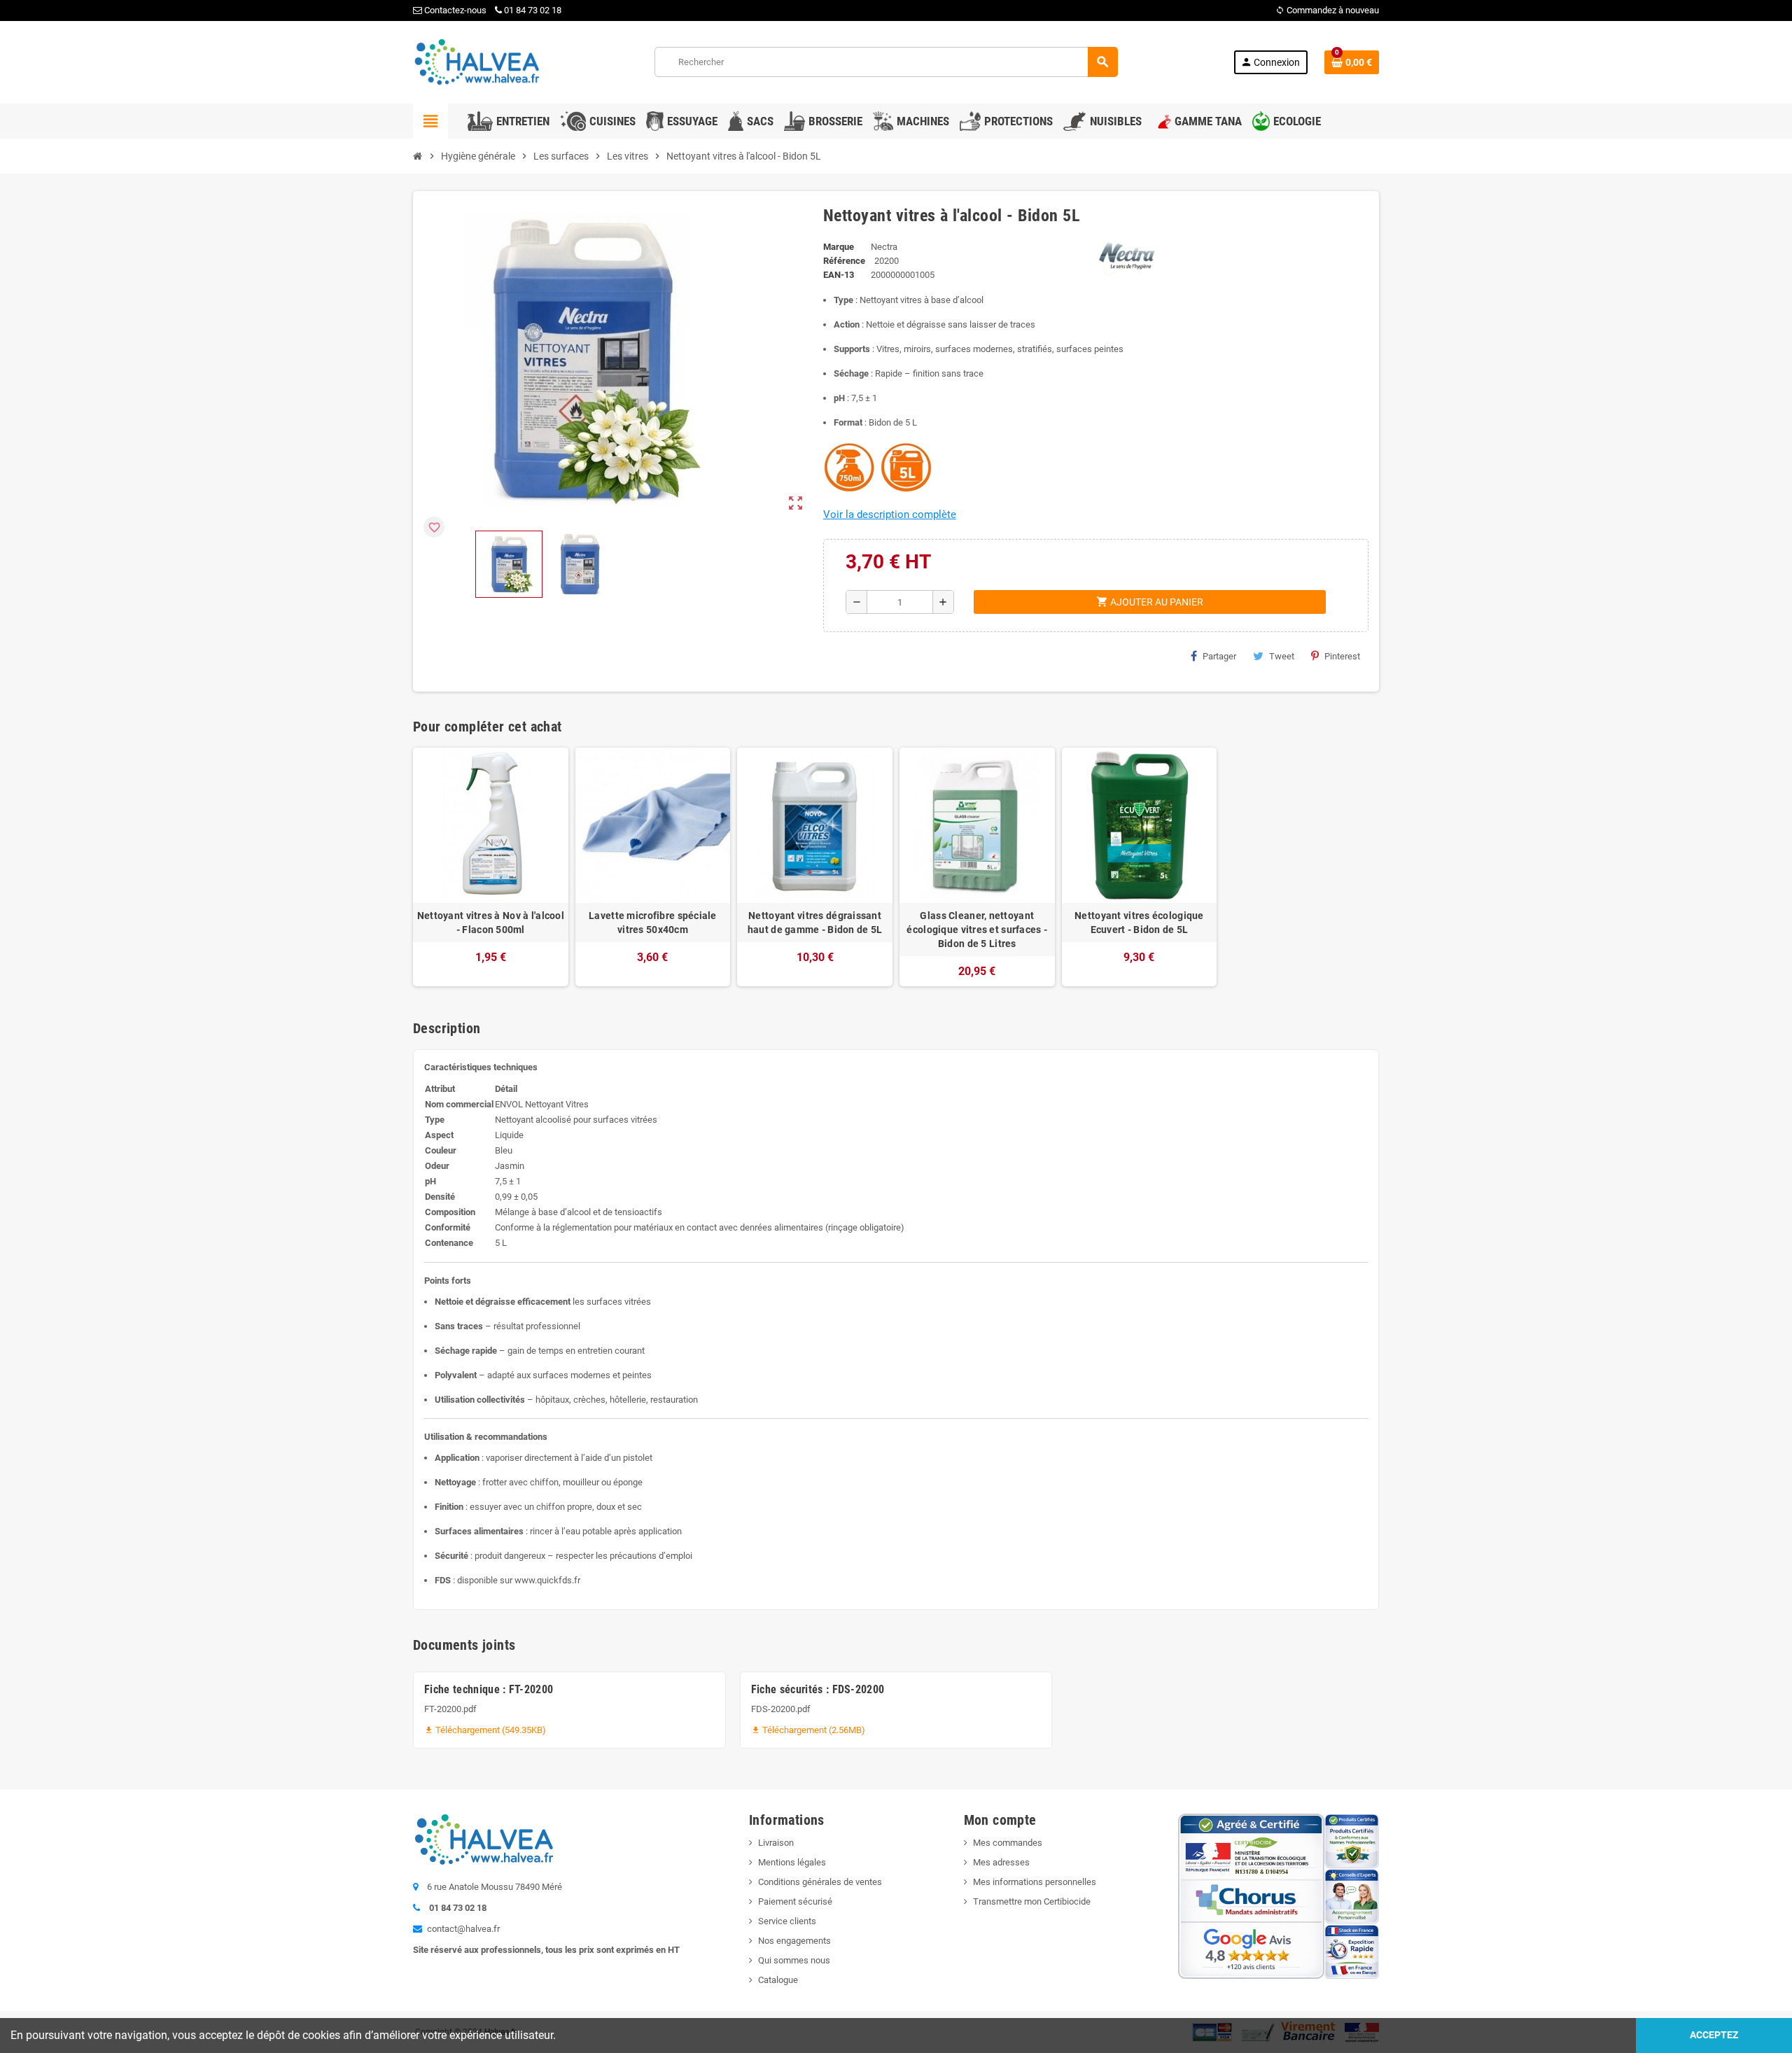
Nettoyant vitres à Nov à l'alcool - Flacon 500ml (491, 923)
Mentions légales (792, 1862)
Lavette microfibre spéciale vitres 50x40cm (653, 923)
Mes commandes (1008, 1843)
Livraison (776, 1843)
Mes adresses (1001, 1862)
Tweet (1282, 656)
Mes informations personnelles (1035, 1882)
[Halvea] (476, 61)
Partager (1219, 656)
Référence (844, 261)
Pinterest (1342, 656)
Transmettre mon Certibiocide (1032, 1901)
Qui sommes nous (794, 1960)
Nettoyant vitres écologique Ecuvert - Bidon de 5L (1139, 923)
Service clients (787, 1921)
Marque (839, 247)
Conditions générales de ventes (820, 1882)
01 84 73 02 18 (533, 10)
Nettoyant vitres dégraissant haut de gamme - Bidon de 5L (815, 923)
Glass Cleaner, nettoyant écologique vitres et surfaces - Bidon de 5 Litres (977, 930)
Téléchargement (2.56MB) (808, 1730)
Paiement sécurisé (795, 1901)
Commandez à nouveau (1327, 10)
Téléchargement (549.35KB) (485, 1730)
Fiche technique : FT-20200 (489, 1689)
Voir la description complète (890, 514)
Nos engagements (794, 1941)
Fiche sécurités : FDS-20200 (818, 1689)
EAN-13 (839, 275)
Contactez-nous (454, 10)
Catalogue (778, 1980)
